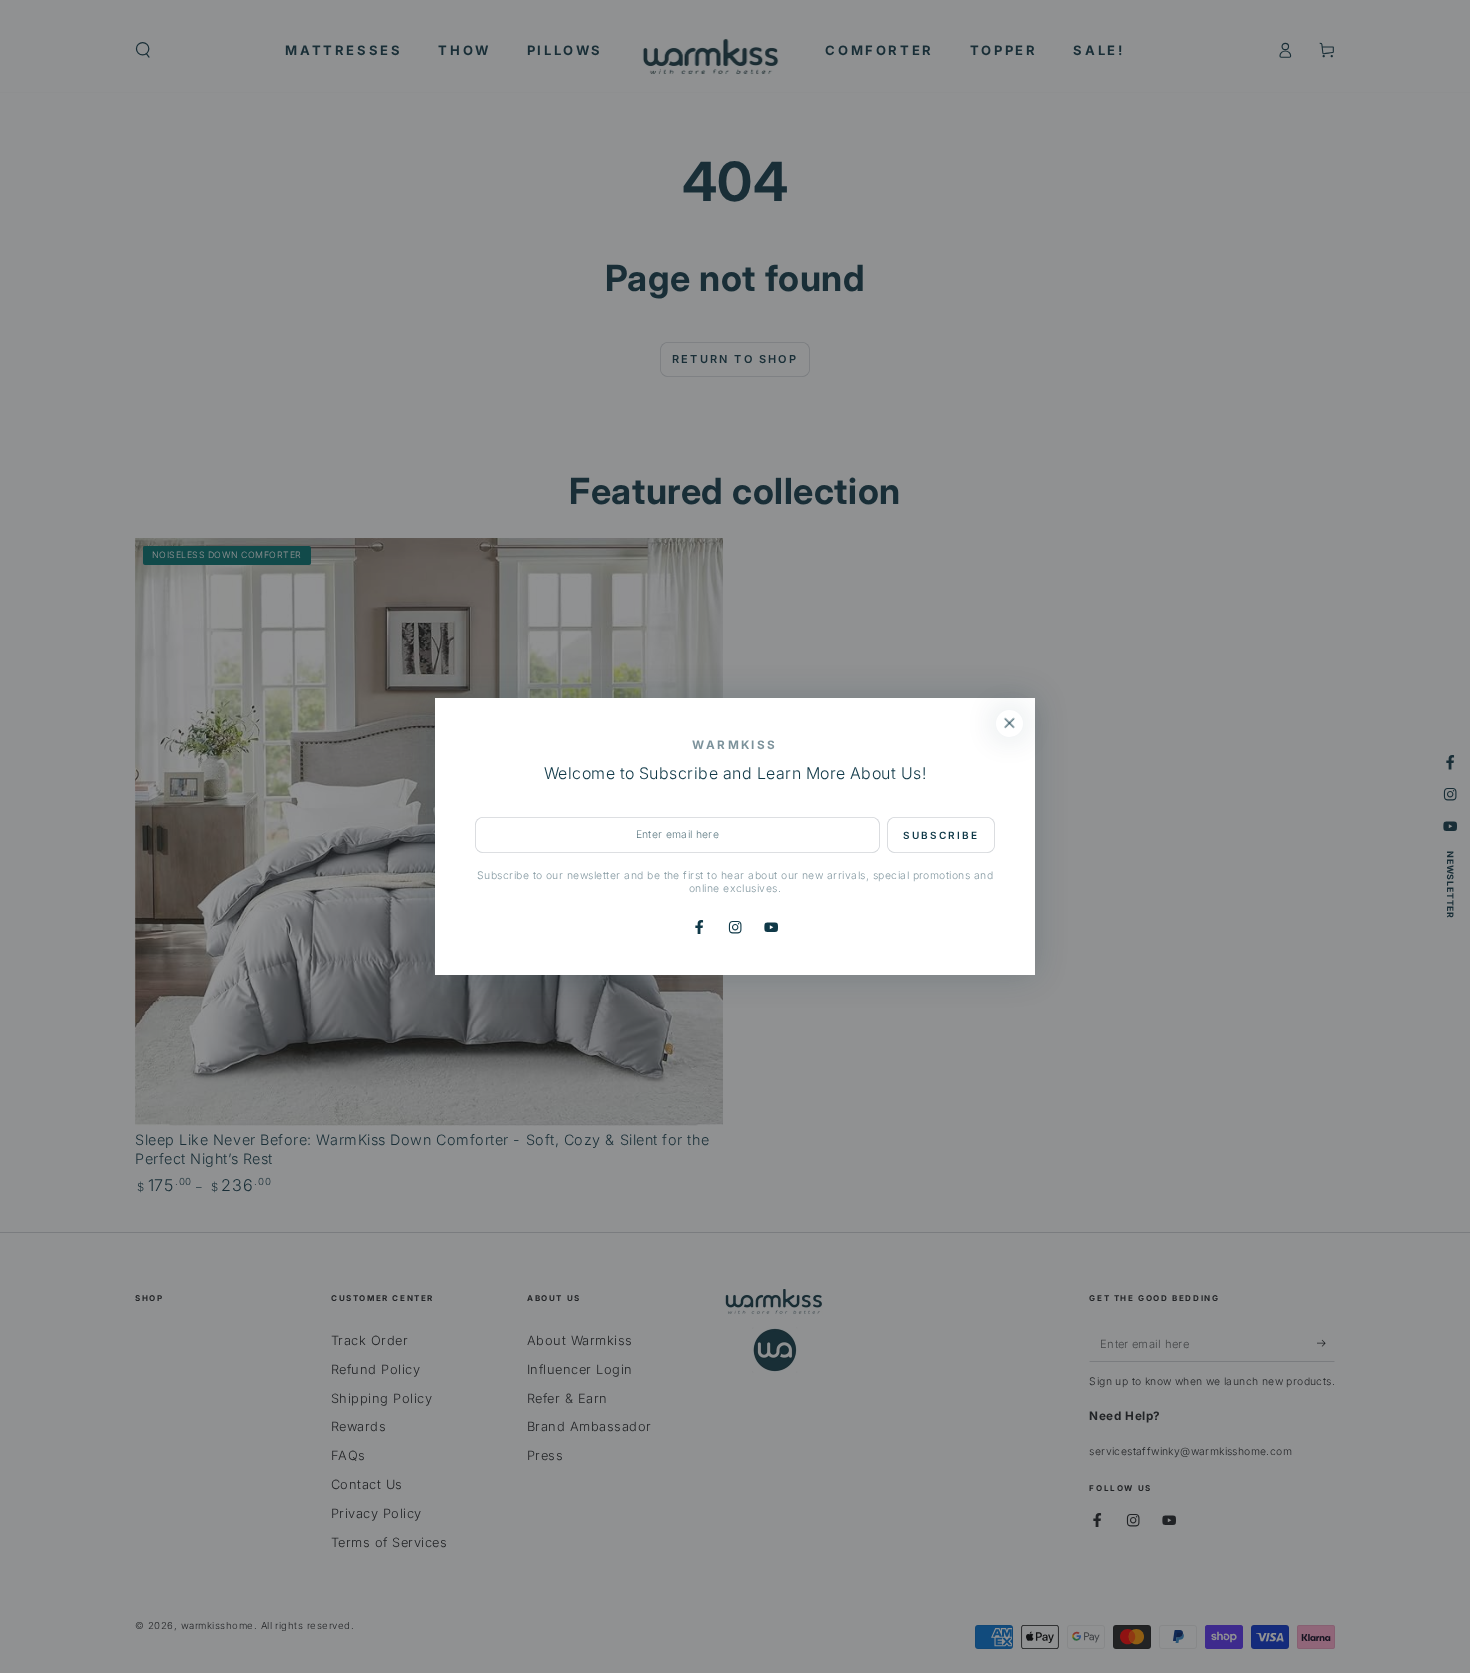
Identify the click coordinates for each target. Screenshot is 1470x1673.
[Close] (1009, 723)
